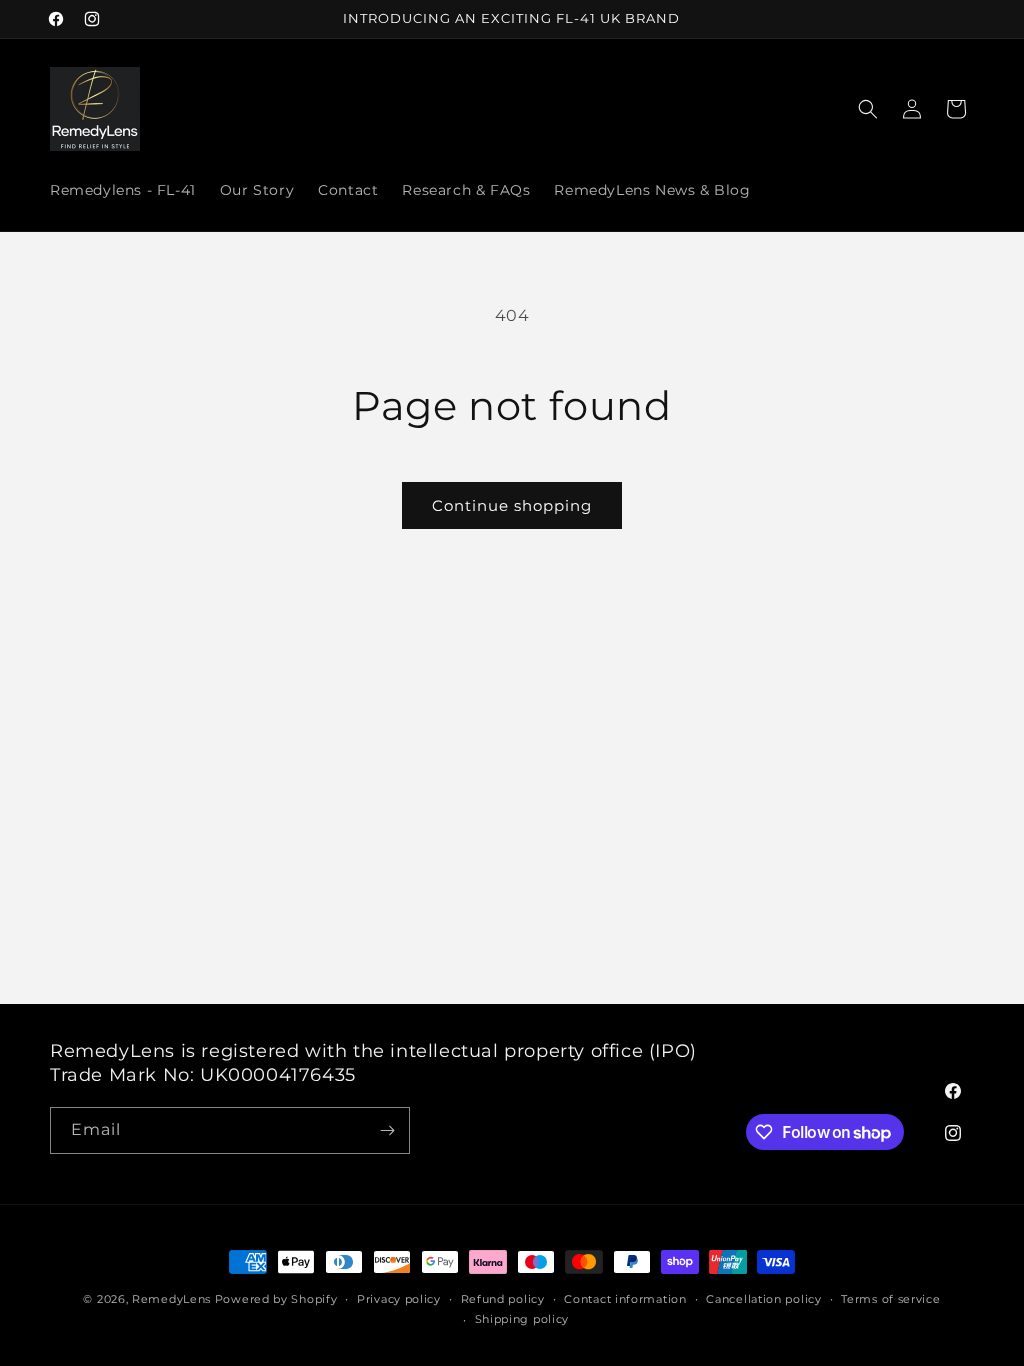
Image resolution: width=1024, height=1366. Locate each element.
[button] (868, 109)
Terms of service (890, 1299)
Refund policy (503, 1299)
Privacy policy (399, 1299)
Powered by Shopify (276, 1299)
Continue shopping (512, 505)
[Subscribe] (387, 1130)
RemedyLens (171, 1299)
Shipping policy (522, 1319)
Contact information (625, 1299)
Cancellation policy (763, 1299)
